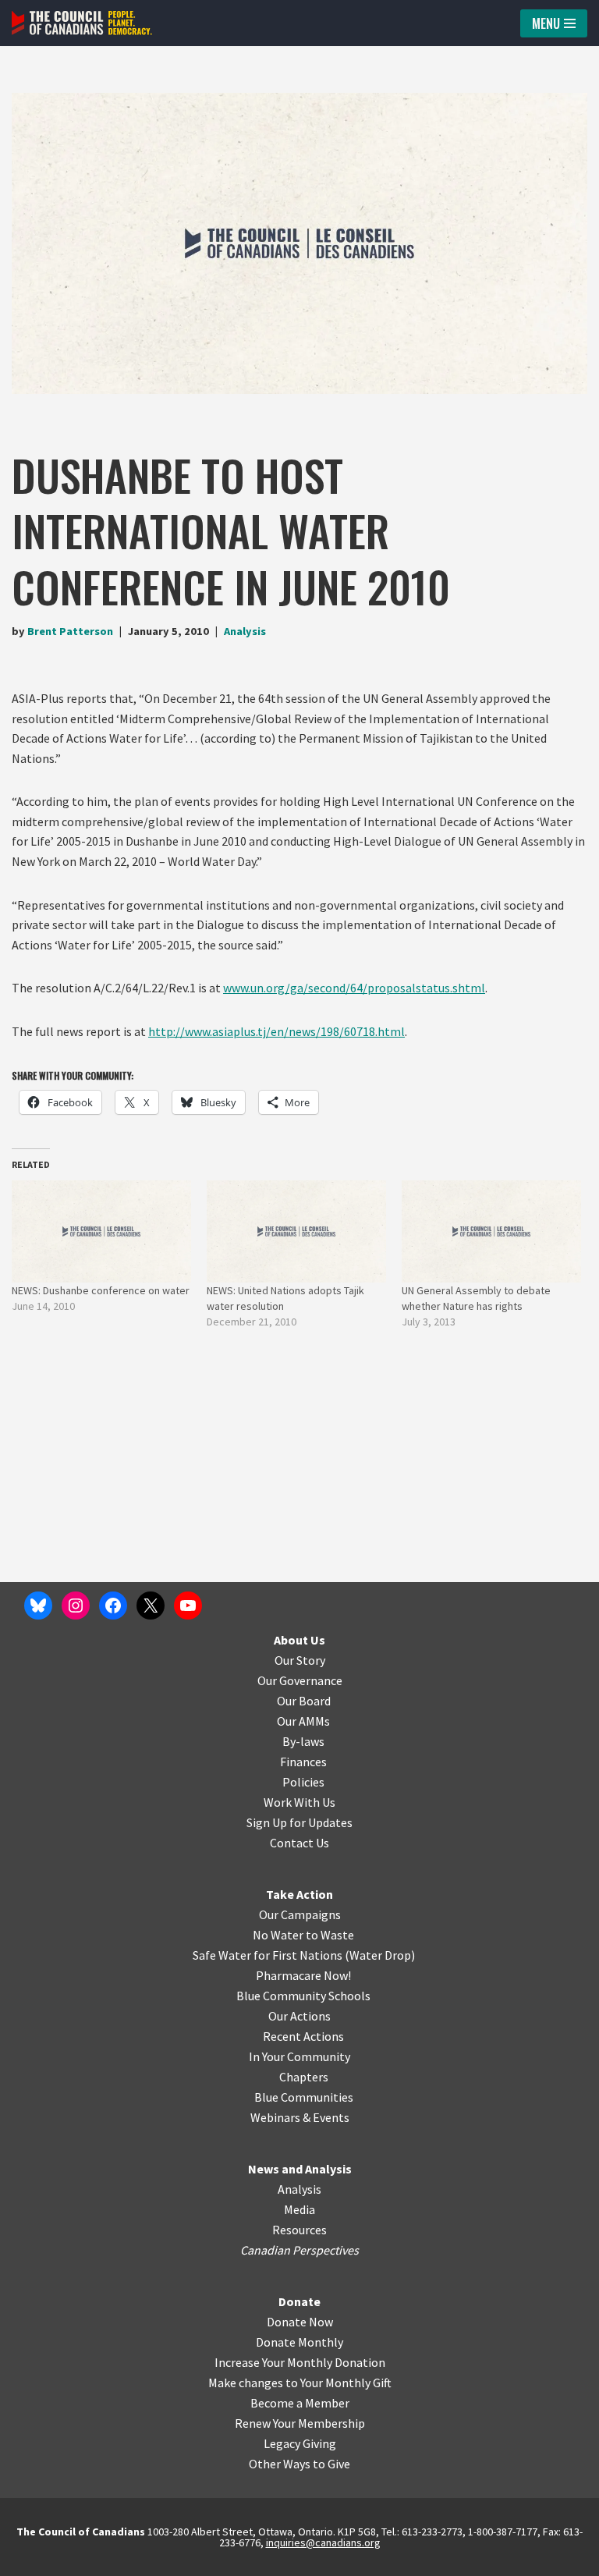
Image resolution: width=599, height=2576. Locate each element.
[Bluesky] (38, 1606)
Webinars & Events (300, 2117)
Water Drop (380, 1955)
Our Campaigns (300, 1914)
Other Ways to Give (299, 2464)
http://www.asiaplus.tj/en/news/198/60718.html (276, 1031)
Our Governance (300, 1680)
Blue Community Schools (303, 1996)
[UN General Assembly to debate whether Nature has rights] (491, 1232)
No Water (279, 1935)
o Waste (333, 1935)
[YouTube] (188, 1606)
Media (299, 2209)
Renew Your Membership (300, 2423)
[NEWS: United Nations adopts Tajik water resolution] (296, 1232)
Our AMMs (303, 1721)
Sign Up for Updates (299, 1822)
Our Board (304, 1701)
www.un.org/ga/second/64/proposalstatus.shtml (354, 988)
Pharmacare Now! (303, 1975)
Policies (303, 1782)
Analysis (245, 631)
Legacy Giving (300, 2443)
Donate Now (300, 2322)
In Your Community (299, 2056)
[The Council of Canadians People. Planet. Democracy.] (82, 23)
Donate (299, 2301)
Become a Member (300, 2403)
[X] (151, 1606)
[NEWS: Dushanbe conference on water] (101, 1232)
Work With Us (299, 1802)
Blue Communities (304, 2097)
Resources (299, 2230)
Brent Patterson (70, 631)
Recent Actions (303, 2036)
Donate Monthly (299, 2342)
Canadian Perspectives (299, 2250)
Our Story (300, 1660)
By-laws (303, 1741)
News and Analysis (300, 2169)
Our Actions (299, 2016)
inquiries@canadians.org (323, 2542)
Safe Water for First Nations (268, 1955)
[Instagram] (76, 1606)
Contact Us (299, 1843)
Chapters (304, 2077)
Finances (303, 1762)
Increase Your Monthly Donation (300, 2362)
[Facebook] (113, 1606)
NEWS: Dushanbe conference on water (101, 1290)
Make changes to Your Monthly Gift (300, 2383)
